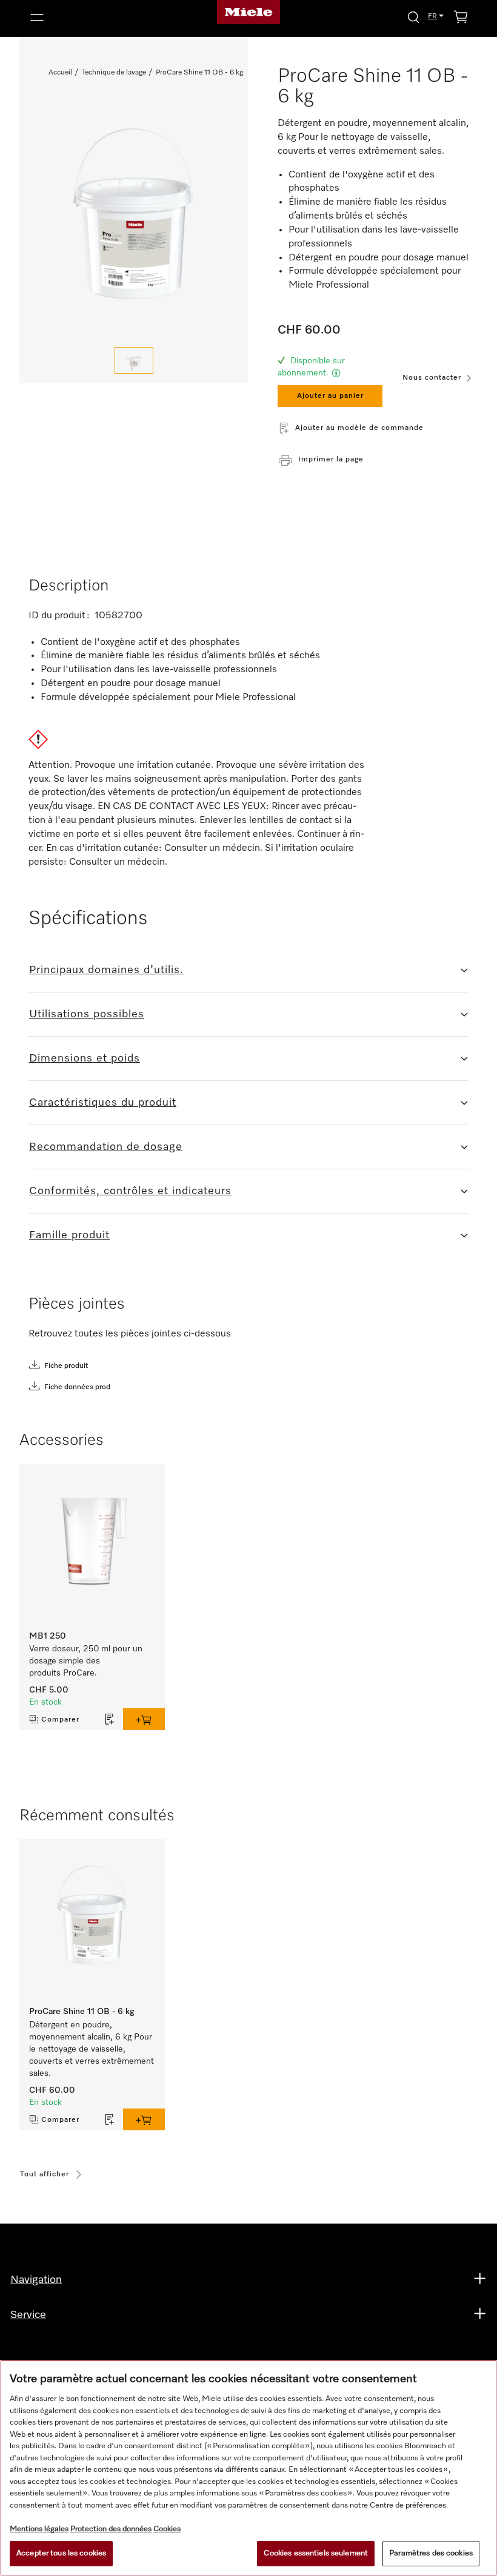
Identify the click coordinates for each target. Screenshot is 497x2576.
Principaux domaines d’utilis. (106, 970)
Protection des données (111, 2529)
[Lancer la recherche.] (413, 17)
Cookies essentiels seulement (316, 2553)
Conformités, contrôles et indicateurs (130, 1191)
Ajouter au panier (330, 396)
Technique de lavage (114, 73)
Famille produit (69, 1235)
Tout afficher (45, 2175)
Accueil (60, 73)
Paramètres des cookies (431, 2553)
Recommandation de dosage (106, 1147)
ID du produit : (60, 616)
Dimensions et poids (85, 1058)
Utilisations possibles (87, 1014)
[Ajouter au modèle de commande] (110, 1719)
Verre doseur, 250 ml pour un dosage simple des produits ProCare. (86, 1661)
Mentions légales (39, 2529)
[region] (248, 2468)
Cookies (167, 2529)
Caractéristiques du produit (103, 1103)
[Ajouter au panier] (144, 1719)
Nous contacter (432, 378)
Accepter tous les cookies (61, 2553)
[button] (96, 18)
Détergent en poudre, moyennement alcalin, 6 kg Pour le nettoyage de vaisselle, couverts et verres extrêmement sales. (92, 2049)
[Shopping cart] (461, 19)
